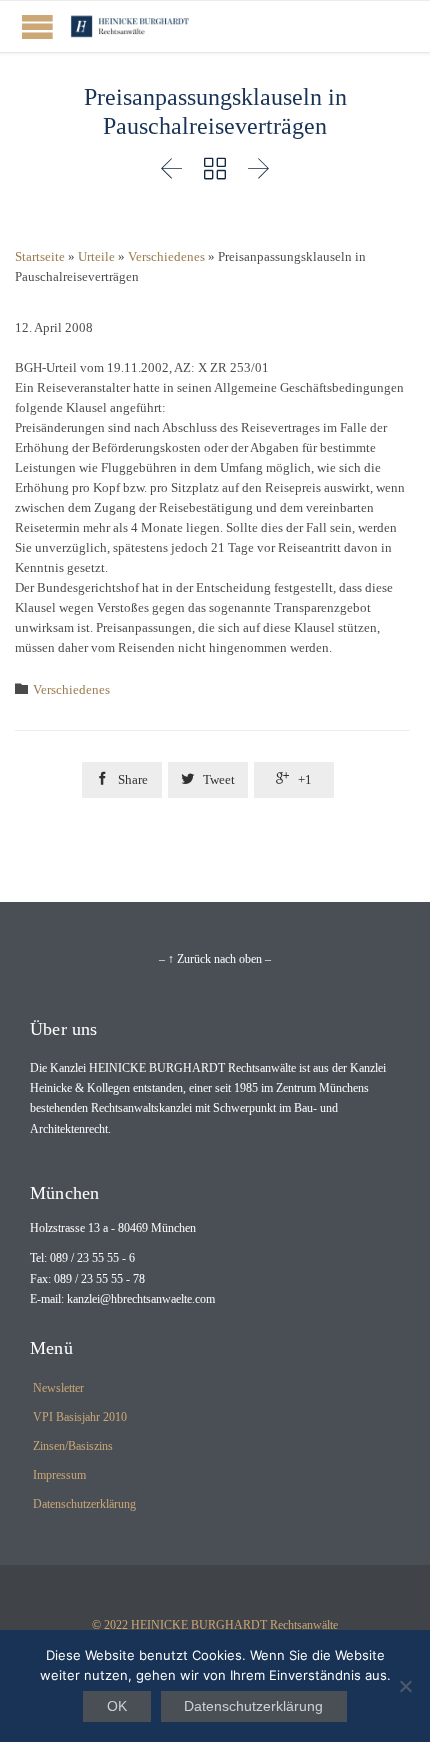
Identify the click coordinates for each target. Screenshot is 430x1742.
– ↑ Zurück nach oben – (215, 959)
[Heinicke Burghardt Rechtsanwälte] (130, 26)
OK (117, 1706)
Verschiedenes (166, 256)
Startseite (40, 256)
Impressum (59, 1475)
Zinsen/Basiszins (73, 1446)
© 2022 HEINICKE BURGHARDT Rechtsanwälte (215, 1625)
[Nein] (405, 1686)
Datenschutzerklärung (84, 1504)
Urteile (96, 256)
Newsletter (58, 1388)
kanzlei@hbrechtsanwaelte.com (141, 1299)
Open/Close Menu (37, 26)
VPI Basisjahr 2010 (80, 1417)
